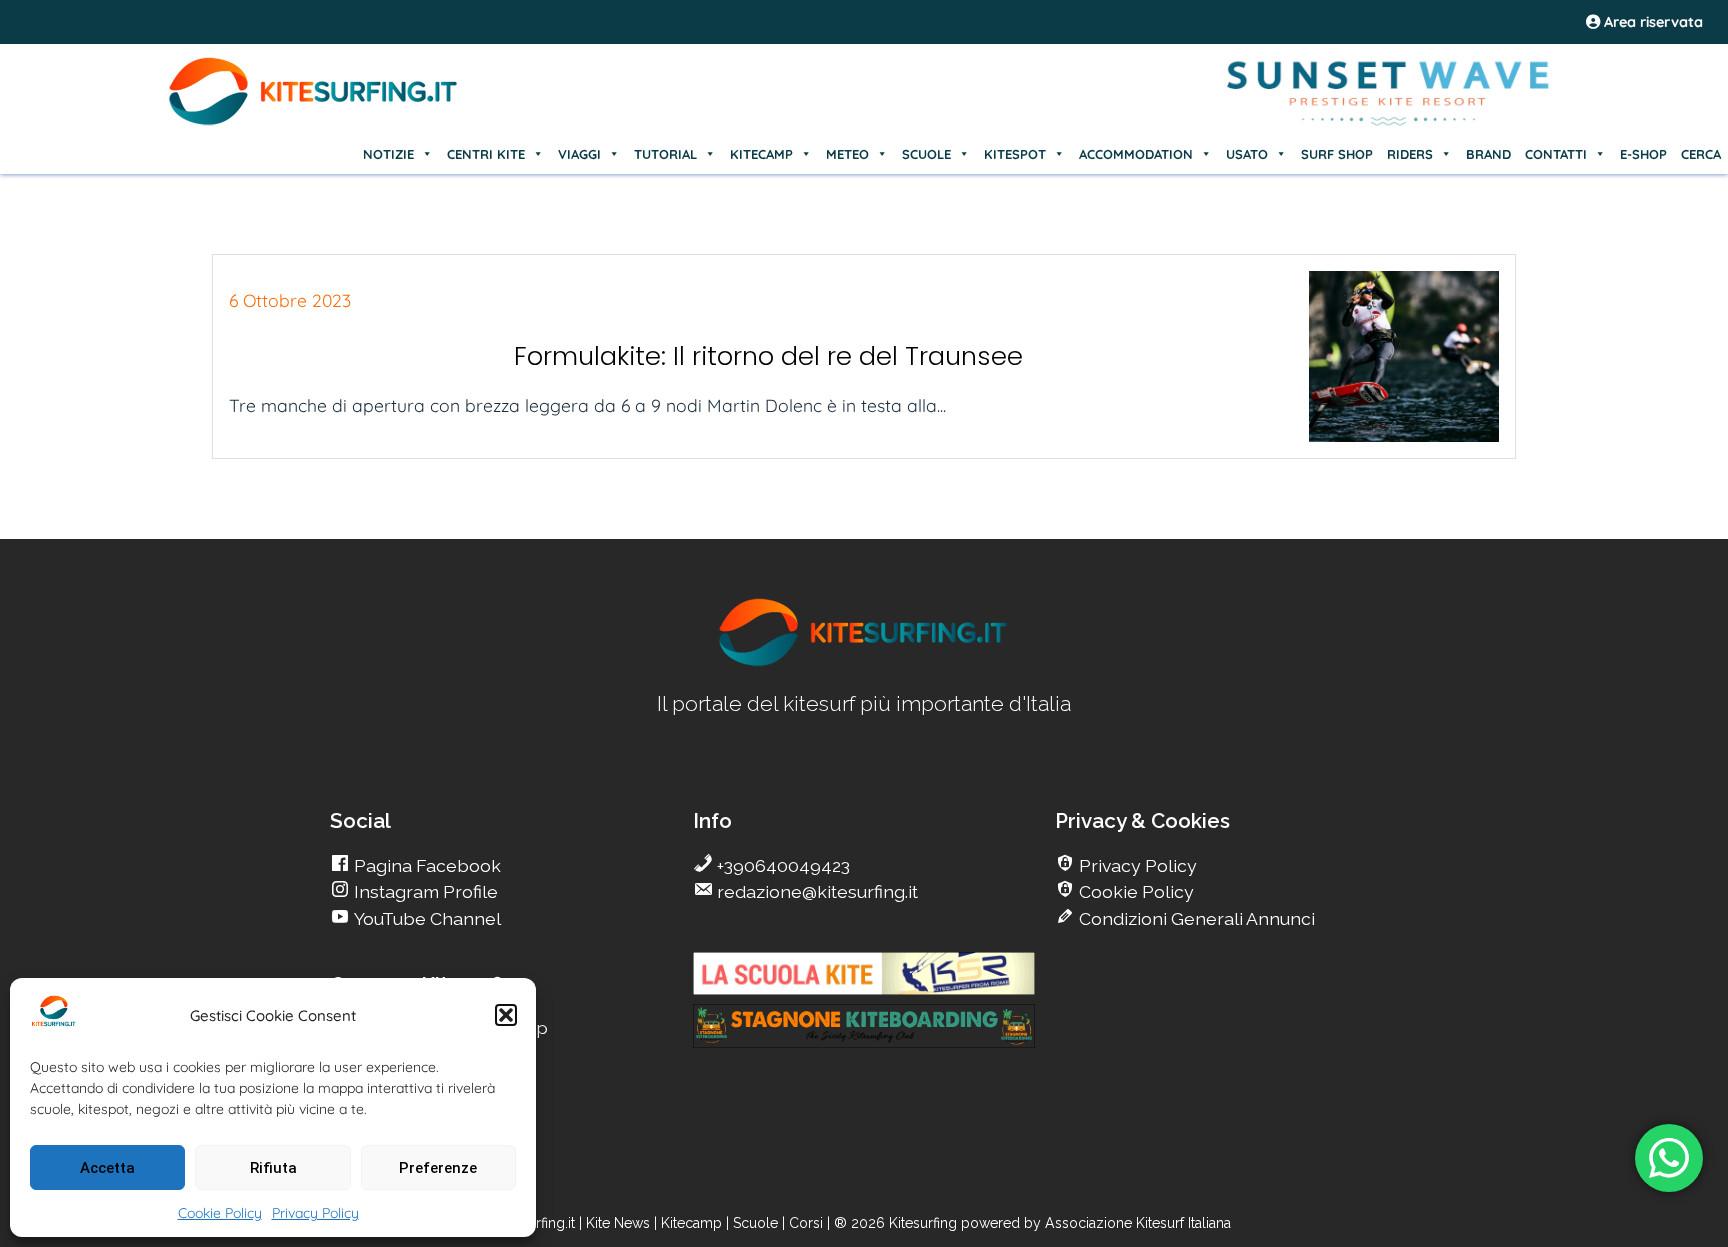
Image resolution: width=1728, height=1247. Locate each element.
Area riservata (1651, 22)
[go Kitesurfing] (864, 662)
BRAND (1488, 154)
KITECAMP (761, 154)
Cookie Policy (220, 1213)
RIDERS (1410, 154)
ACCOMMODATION (1136, 154)
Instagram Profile (424, 891)
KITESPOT (1015, 154)
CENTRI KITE (486, 154)
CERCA (1701, 154)
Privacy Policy (315, 1213)
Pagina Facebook (425, 865)
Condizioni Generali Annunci (1195, 918)
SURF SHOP (1337, 154)
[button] (506, 1015)
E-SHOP (1643, 154)
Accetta (107, 1168)
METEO (847, 154)
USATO (1247, 154)
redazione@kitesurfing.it (815, 891)
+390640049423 (781, 865)
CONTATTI (1556, 154)
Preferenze (438, 1168)
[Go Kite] (314, 122)
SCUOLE (926, 154)
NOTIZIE (388, 154)
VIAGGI (579, 154)
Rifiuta (273, 1168)
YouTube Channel (425, 918)
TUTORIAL (665, 154)
